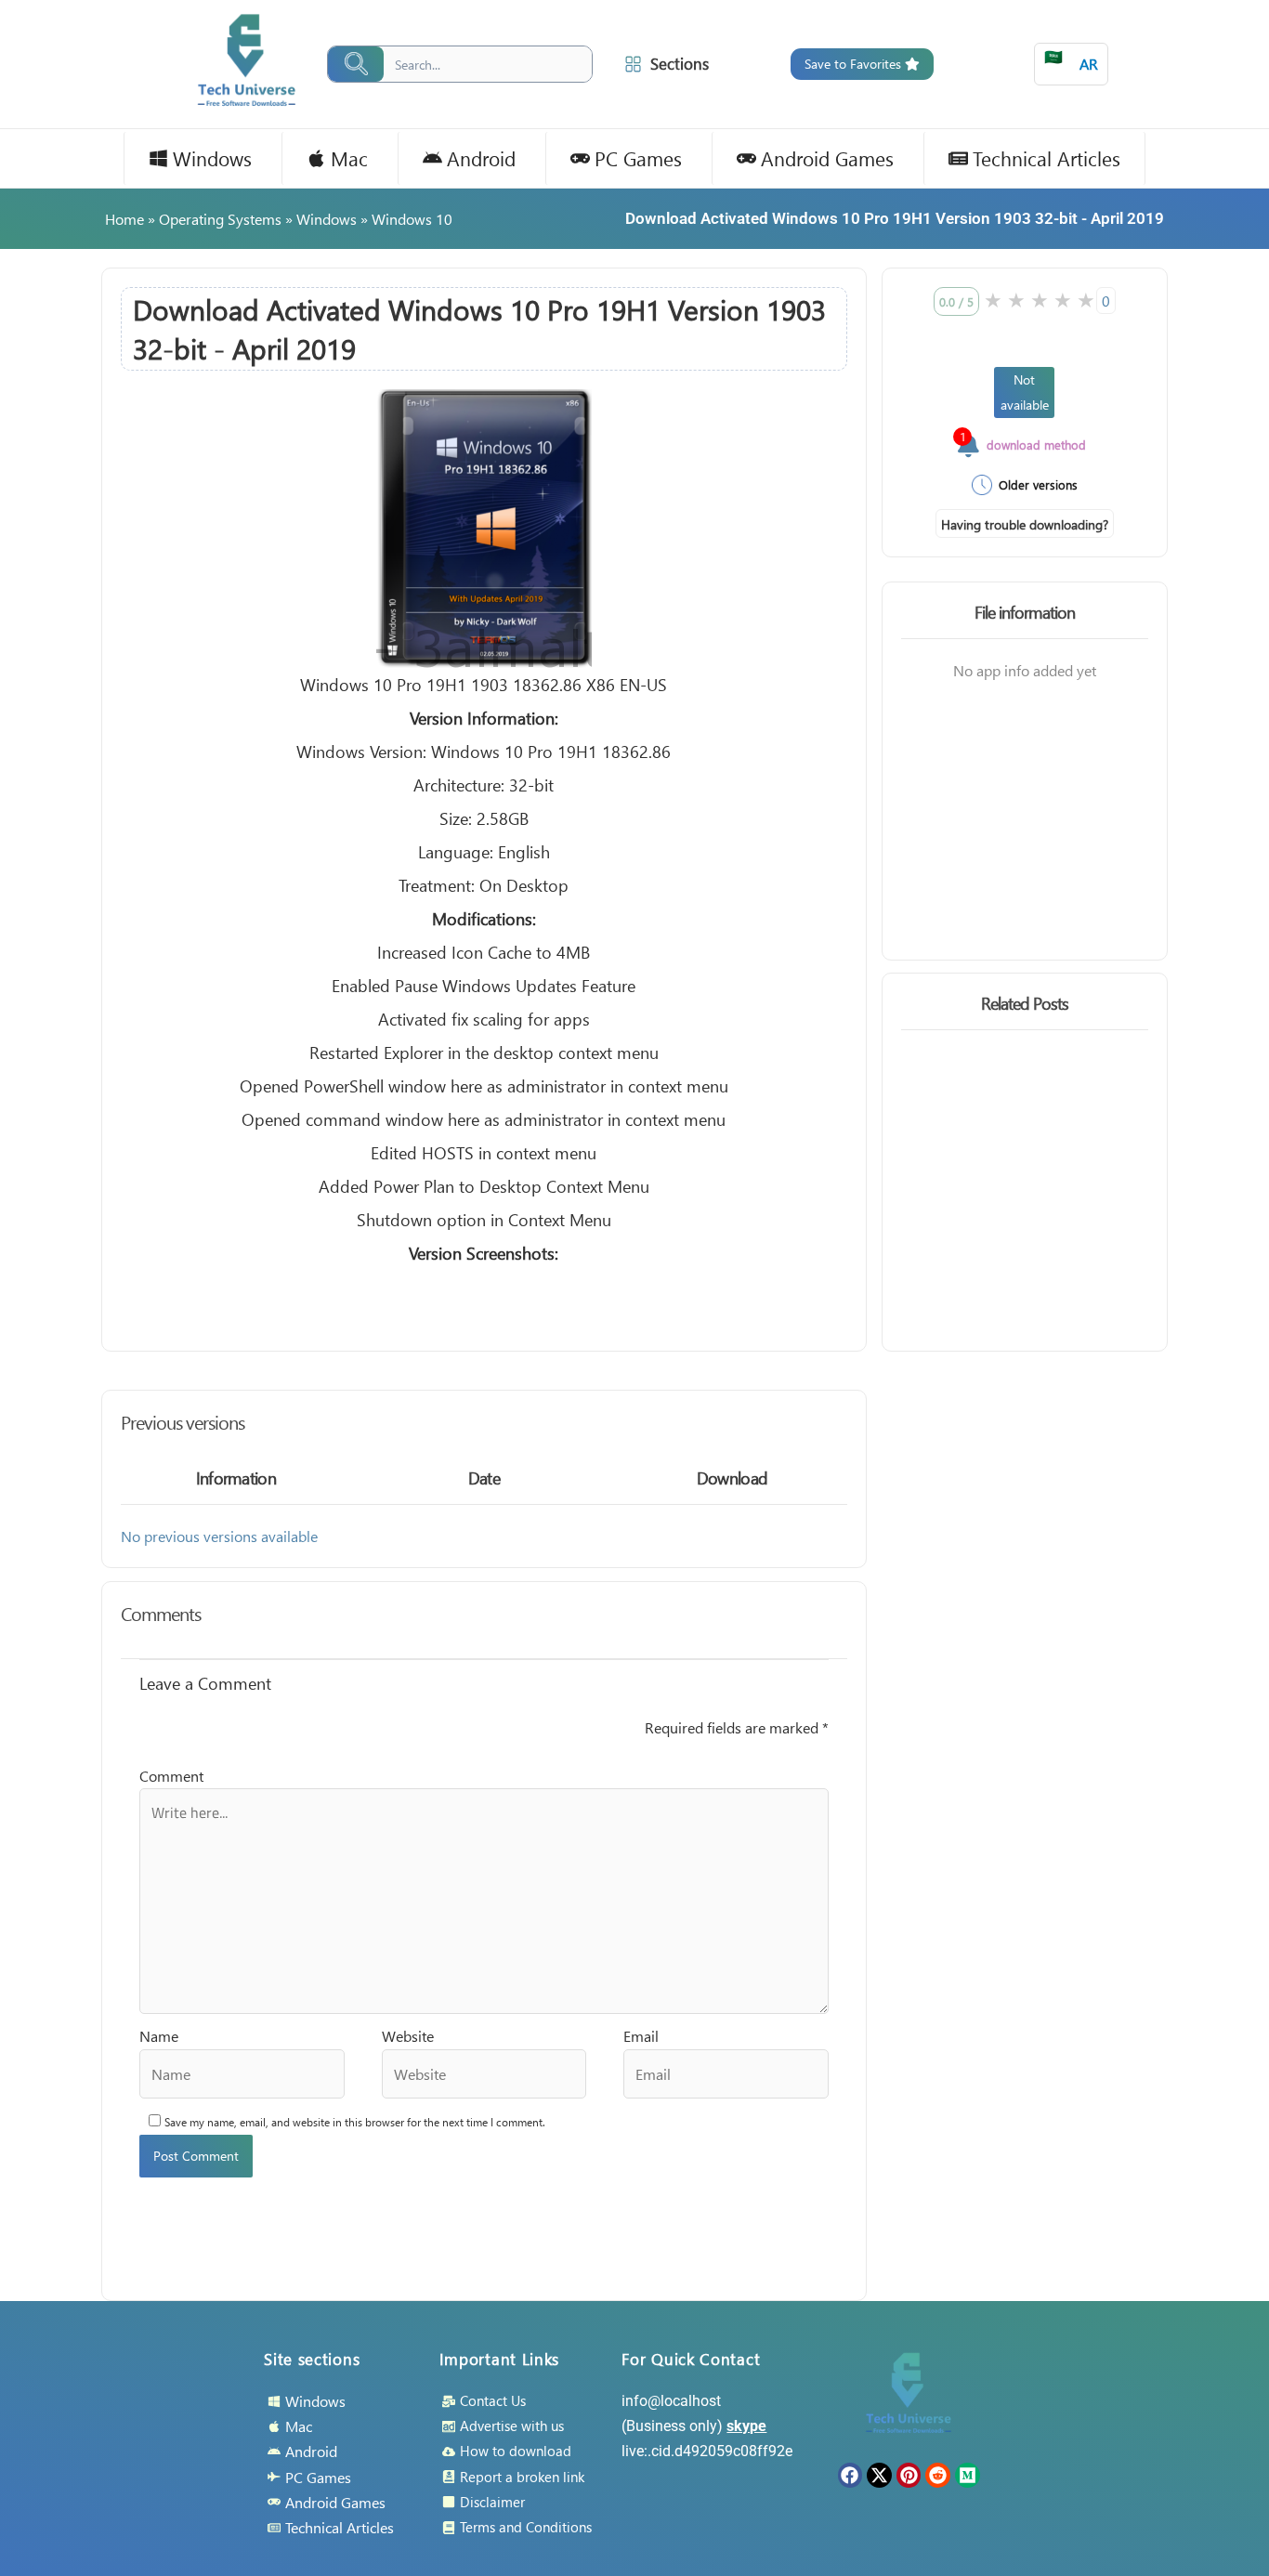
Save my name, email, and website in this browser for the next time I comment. (355, 2122)
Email (641, 2036)
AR (1071, 60)
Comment (171, 1776)
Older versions (1038, 484)
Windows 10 (412, 219)
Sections (680, 64)
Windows (327, 219)
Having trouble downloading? (1025, 525)
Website (408, 2036)
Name (159, 2036)
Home (124, 219)
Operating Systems (220, 219)
